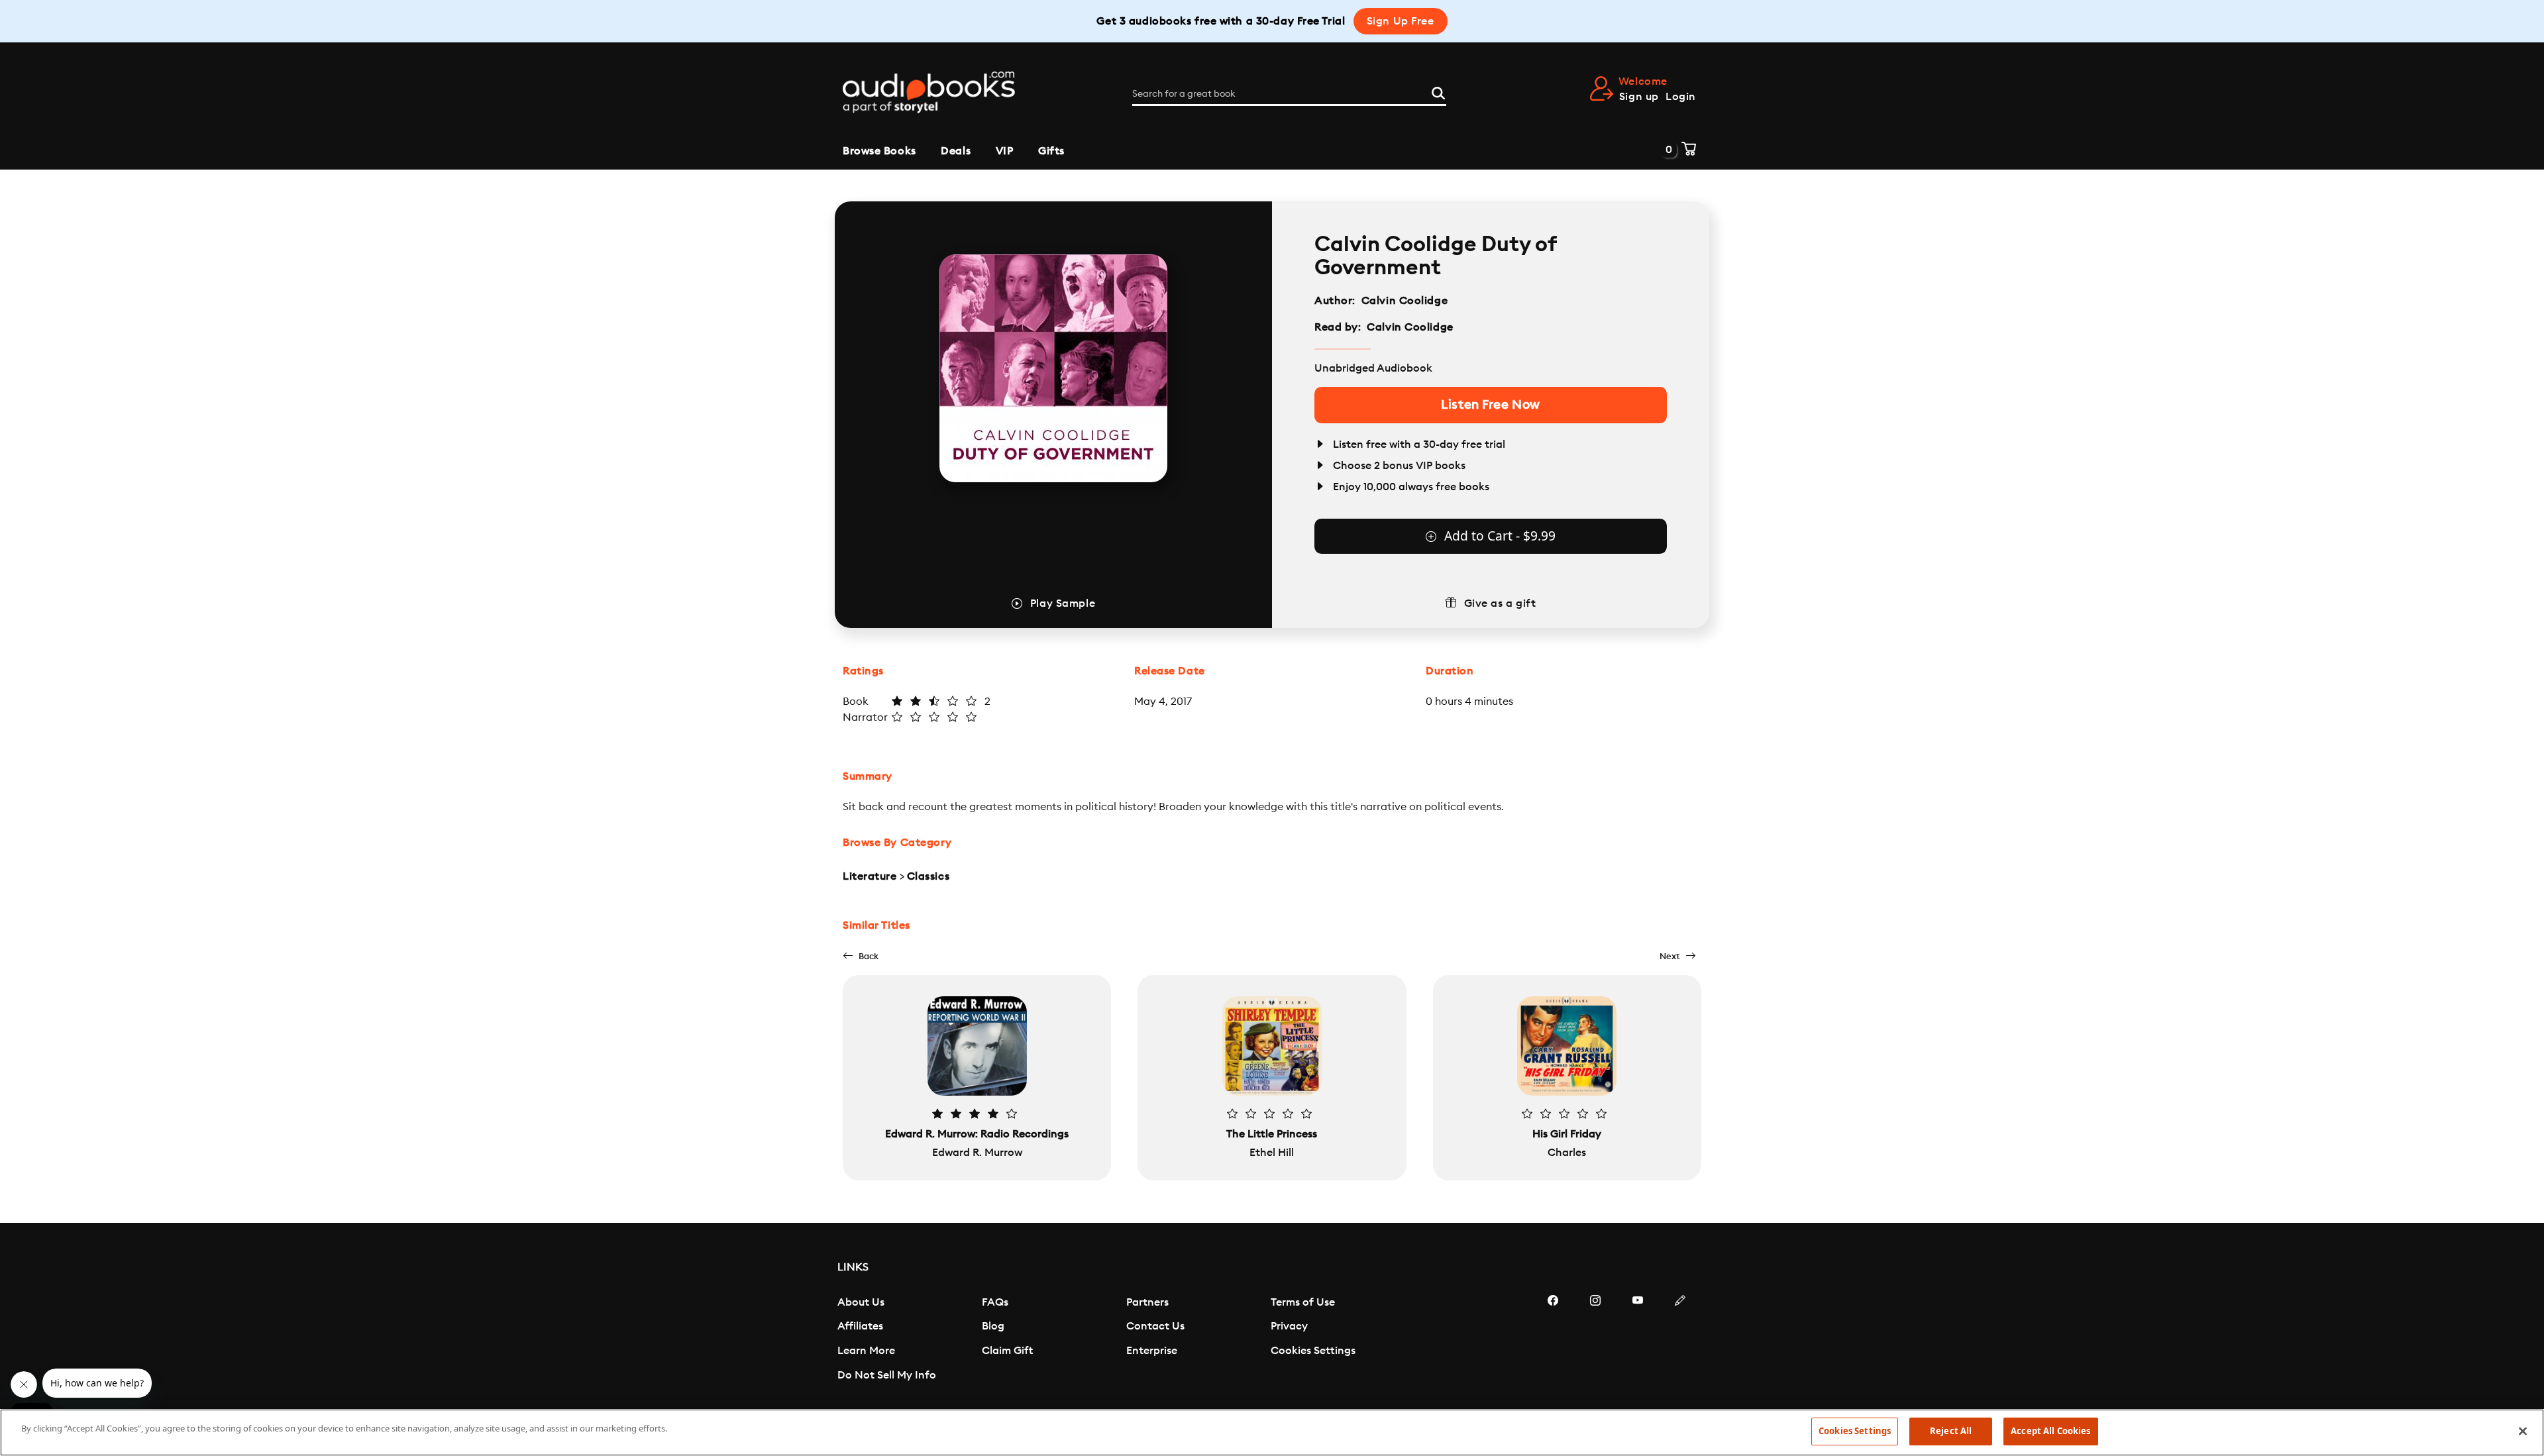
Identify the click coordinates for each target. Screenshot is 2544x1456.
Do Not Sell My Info (887, 1375)
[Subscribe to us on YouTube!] (1638, 1340)
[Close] (2523, 1431)
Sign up (1639, 97)
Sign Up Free (1401, 21)
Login (1681, 97)
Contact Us (1155, 1326)
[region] (1272, 1432)
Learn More (866, 1351)
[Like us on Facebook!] (1553, 1340)
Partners (1147, 1302)
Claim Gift (1007, 1351)
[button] (861, 956)
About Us (861, 1302)
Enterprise (1152, 1351)
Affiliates (860, 1326)
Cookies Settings (1313, 1351)
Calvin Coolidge (1404, 301)
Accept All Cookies (2050, 1431)
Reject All (1951, 1431)
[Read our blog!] (1680, 1340)
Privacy (1289, 1326)
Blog (993, 1326)
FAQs (995, 1302)
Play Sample (1063, 603)
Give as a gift (1500, 603)
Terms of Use (1303, 1302)
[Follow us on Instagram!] (1595, 1340)
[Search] (1438, 91)
